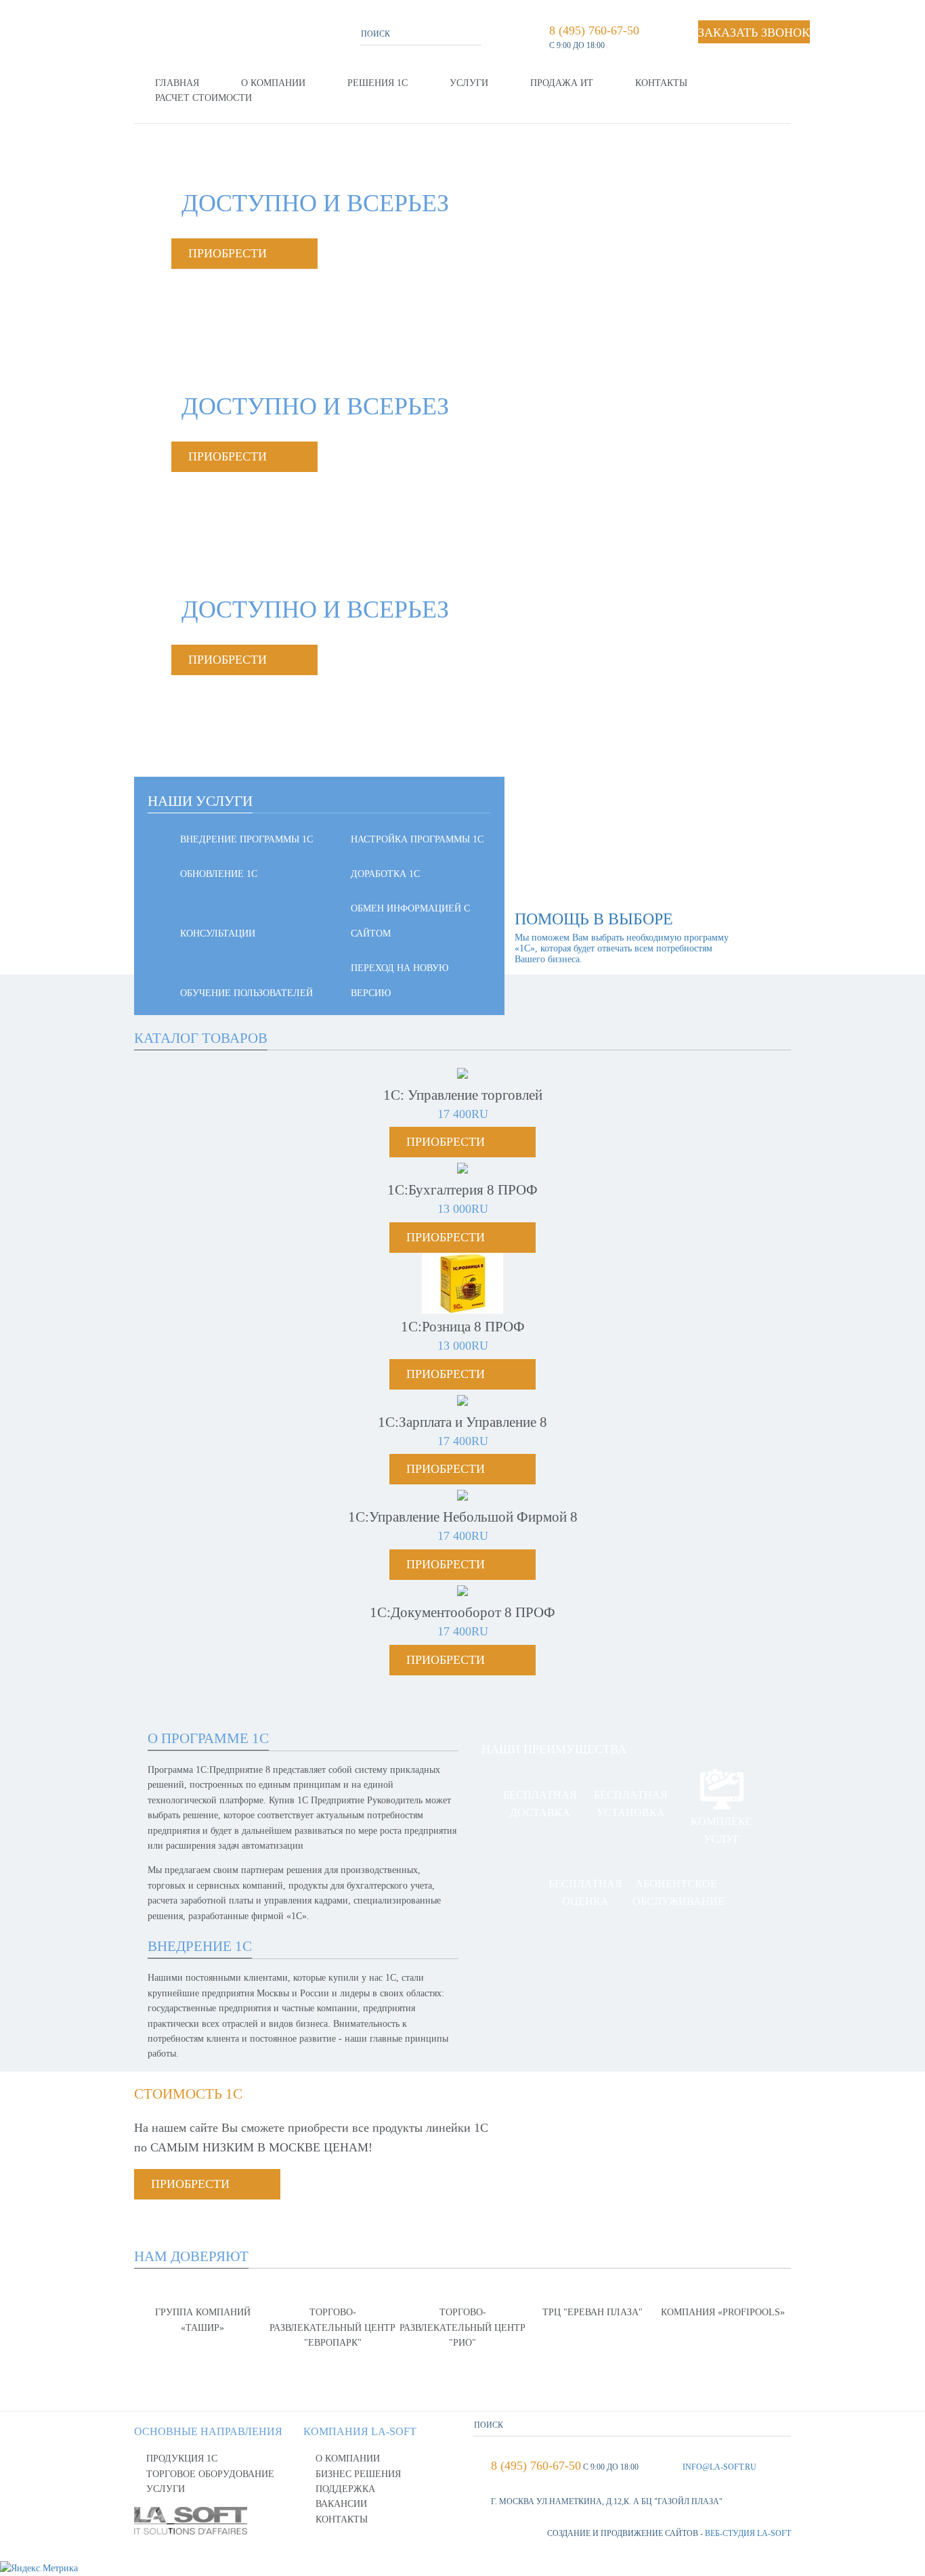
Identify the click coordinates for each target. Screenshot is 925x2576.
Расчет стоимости (203, 98)
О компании (273, 83)
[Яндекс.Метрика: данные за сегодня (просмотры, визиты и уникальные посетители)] (39, 2569)
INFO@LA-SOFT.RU (719, 2467)
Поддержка (345, 2489)
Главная (177, 83)
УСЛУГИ (166, 2489)
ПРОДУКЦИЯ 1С (182, 2459)
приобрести (228, 253)
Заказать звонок (754, 33)
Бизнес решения (358, 2474)
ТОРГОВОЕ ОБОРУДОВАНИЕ (210, 2474)
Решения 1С (378, 83)
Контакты (661, 83)
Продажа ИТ (562, 83)
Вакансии (341, 2504)
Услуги (469, 83)
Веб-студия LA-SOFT (748, 2533)
